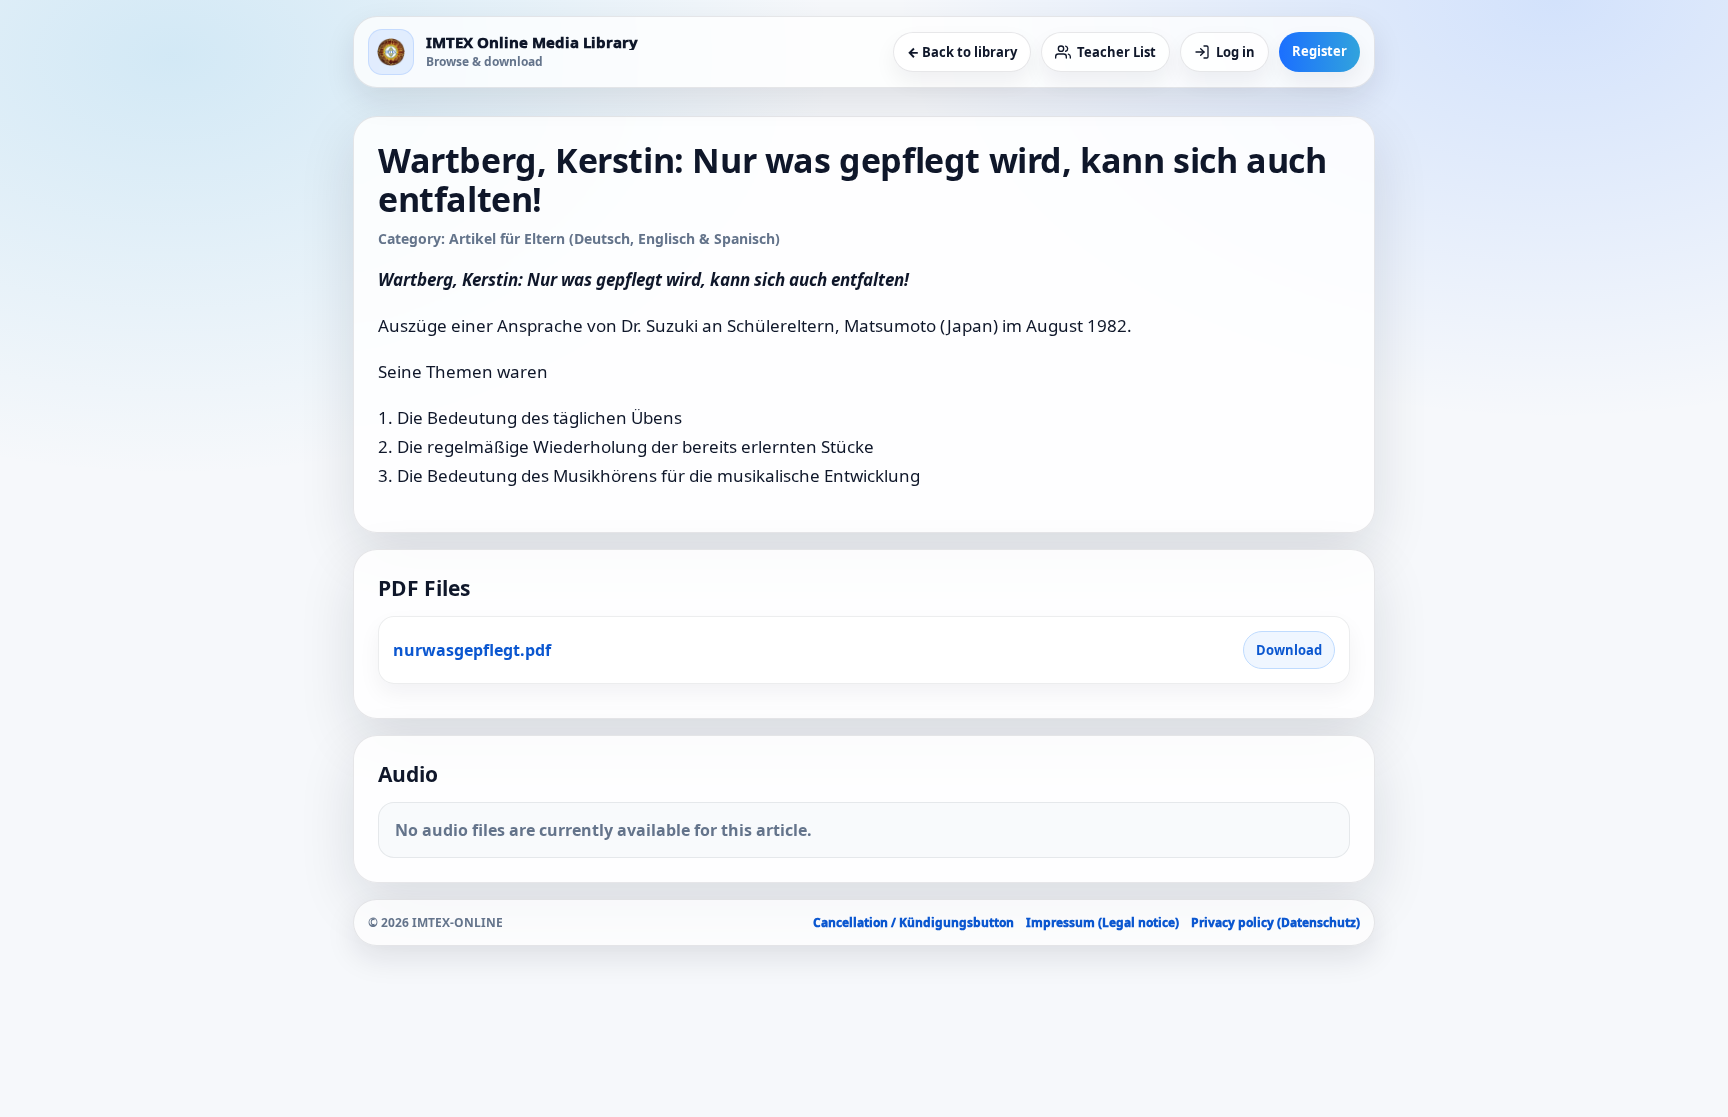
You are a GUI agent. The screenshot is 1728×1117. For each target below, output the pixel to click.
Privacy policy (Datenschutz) (1275, 922)
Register (1319, 51)
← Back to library (962, 52)
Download (1289, 650)
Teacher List (1116, 52)
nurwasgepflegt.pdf (472, 650)
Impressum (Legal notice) (1102, 922)
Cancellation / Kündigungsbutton (913, 922)
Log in (1235, 52)
